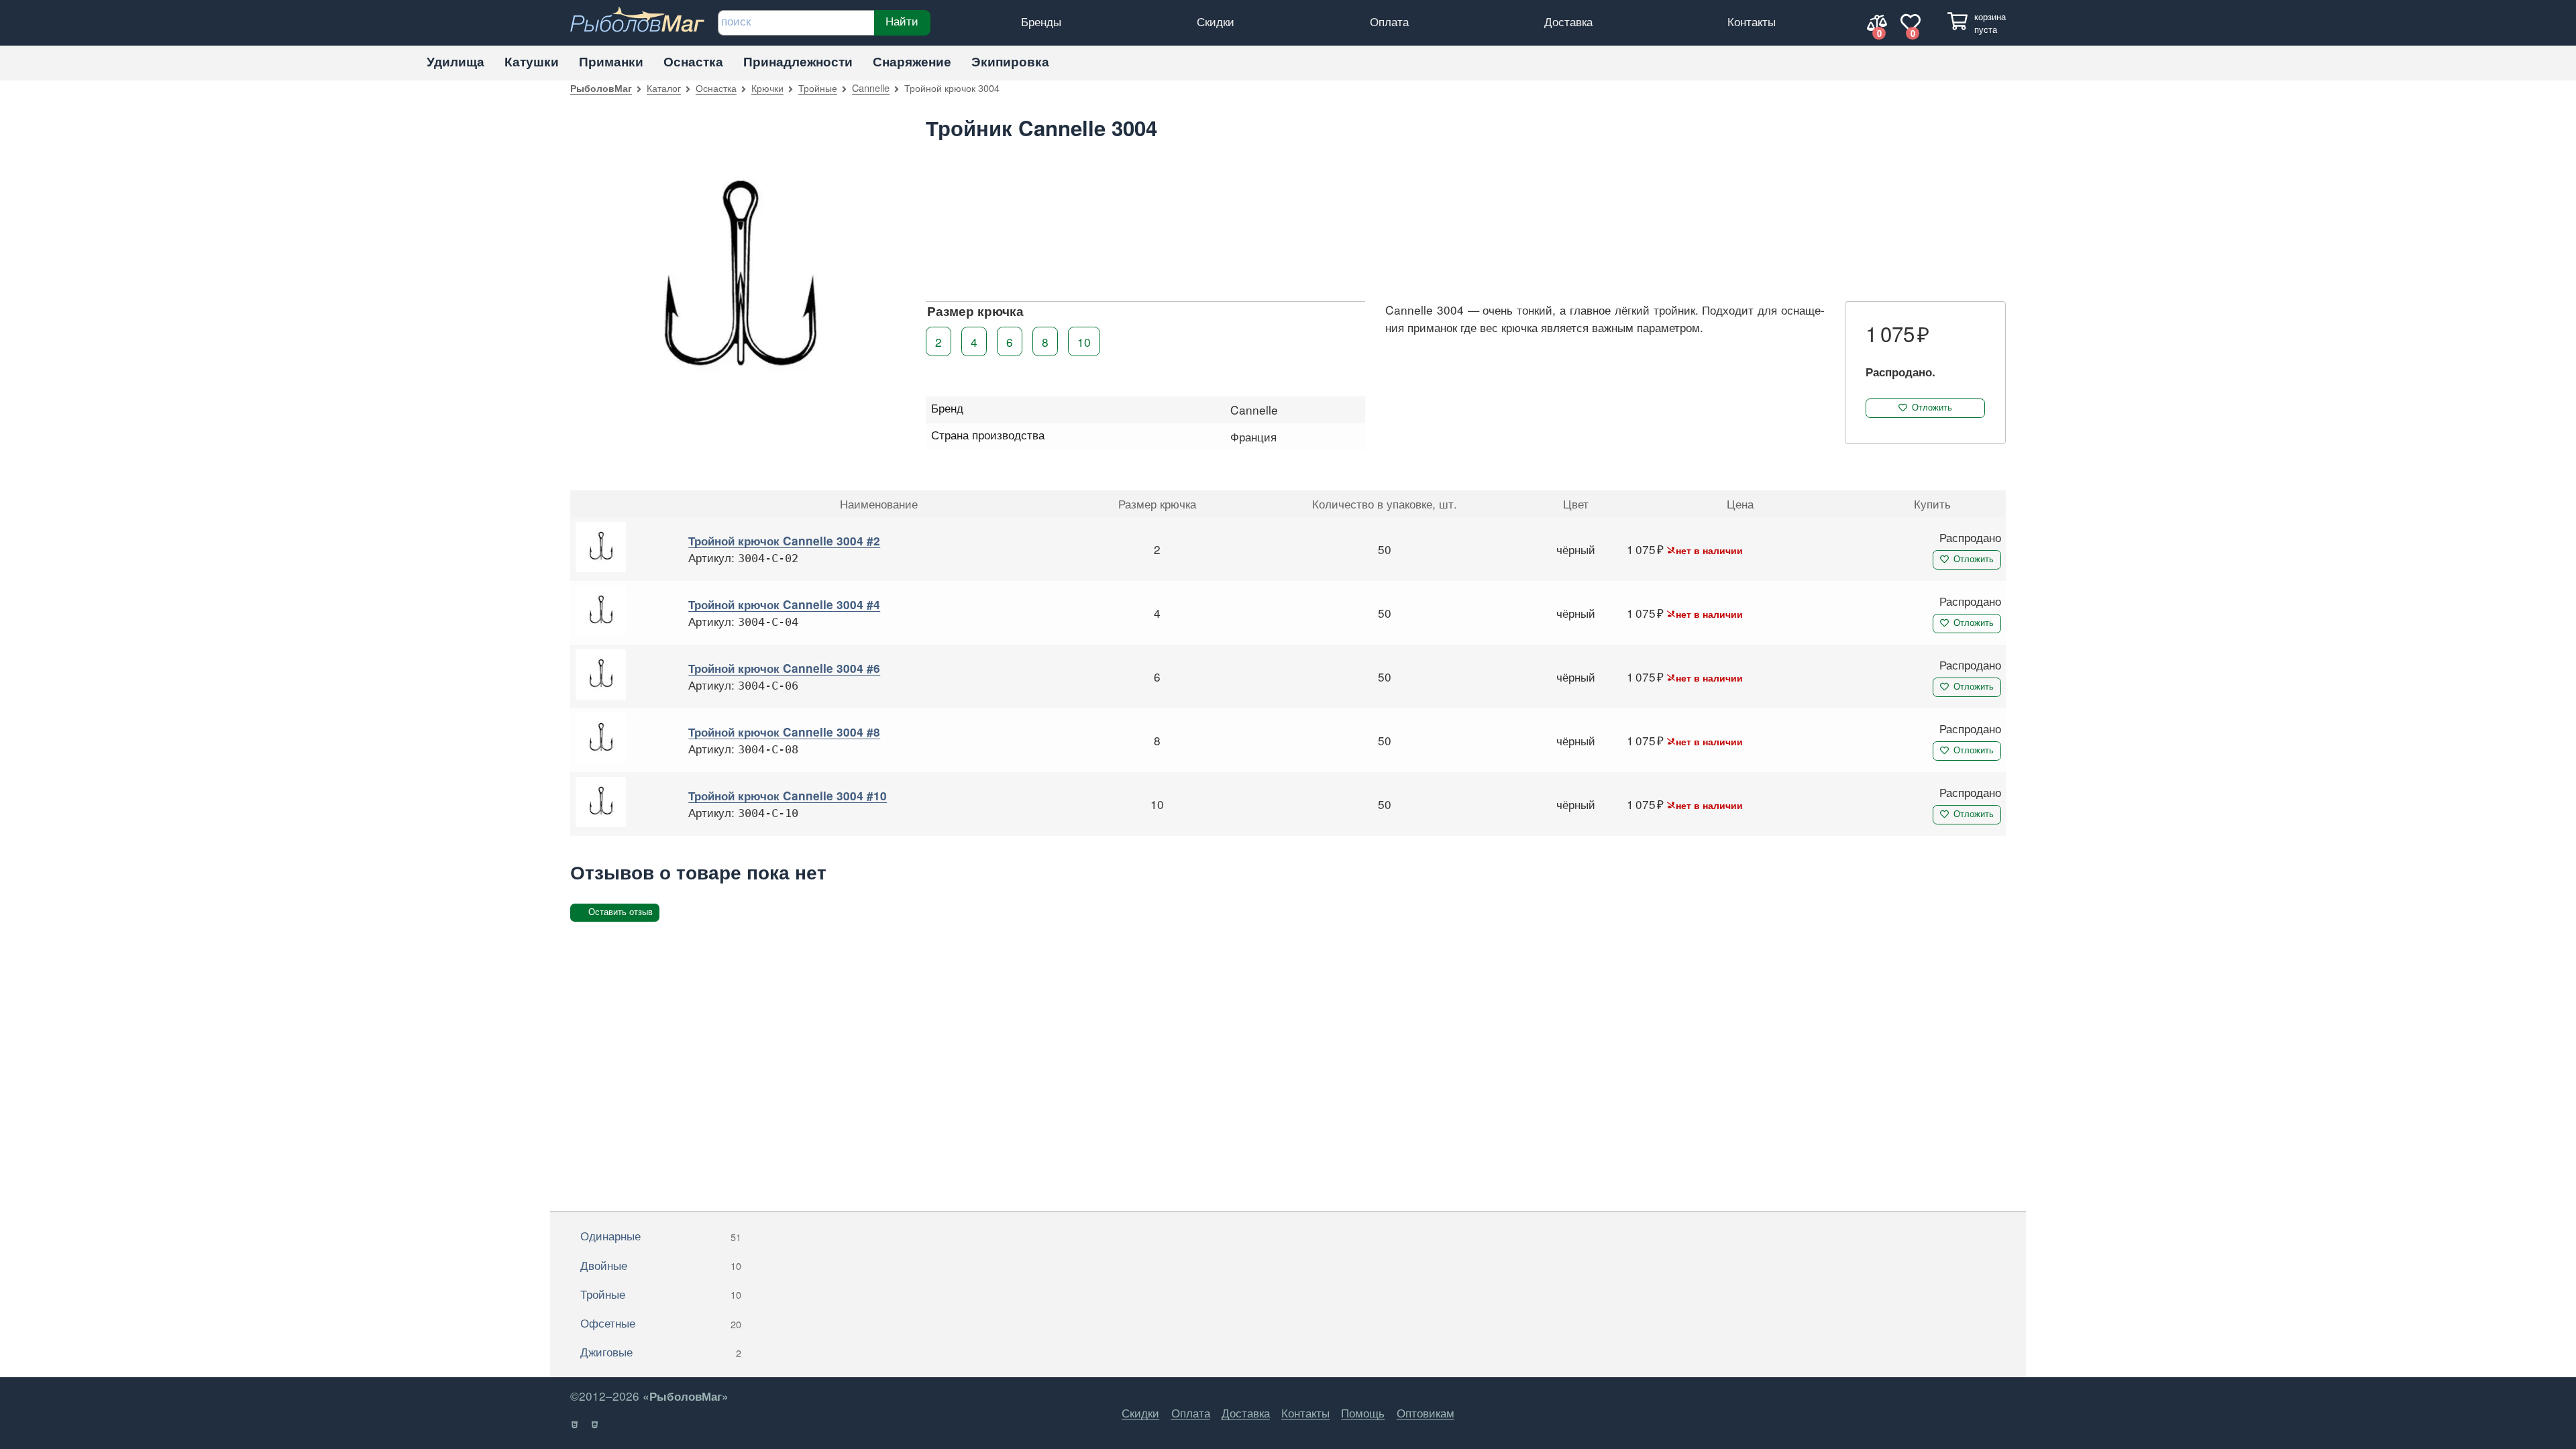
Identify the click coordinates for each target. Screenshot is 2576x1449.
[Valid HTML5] (575, 1425)
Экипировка (1010, 61)
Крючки (767, 88)
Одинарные (661, 1235)
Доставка (1568, 21)
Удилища (455, 61)
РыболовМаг (601, 88)
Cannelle (871, 88)
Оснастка (693, 61)
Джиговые (661, 1351)
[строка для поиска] (796, 23)
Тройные (818, 88)
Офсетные (661, 1323)
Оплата (1389, 21)
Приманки (611, 61)
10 (1084, 341)
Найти (902, 21)
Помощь (1363, 1412)
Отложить (1932, 408)
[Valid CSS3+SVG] (595, 1425)
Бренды (1041, 21)
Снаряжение (912, 61)
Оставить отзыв (621, 912)
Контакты (1752, 21)
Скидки (1216, 21)
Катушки (532, 61)
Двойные (661, 1265)
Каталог (664, 88)
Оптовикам (1426, 1412)
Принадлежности (798, 61)
